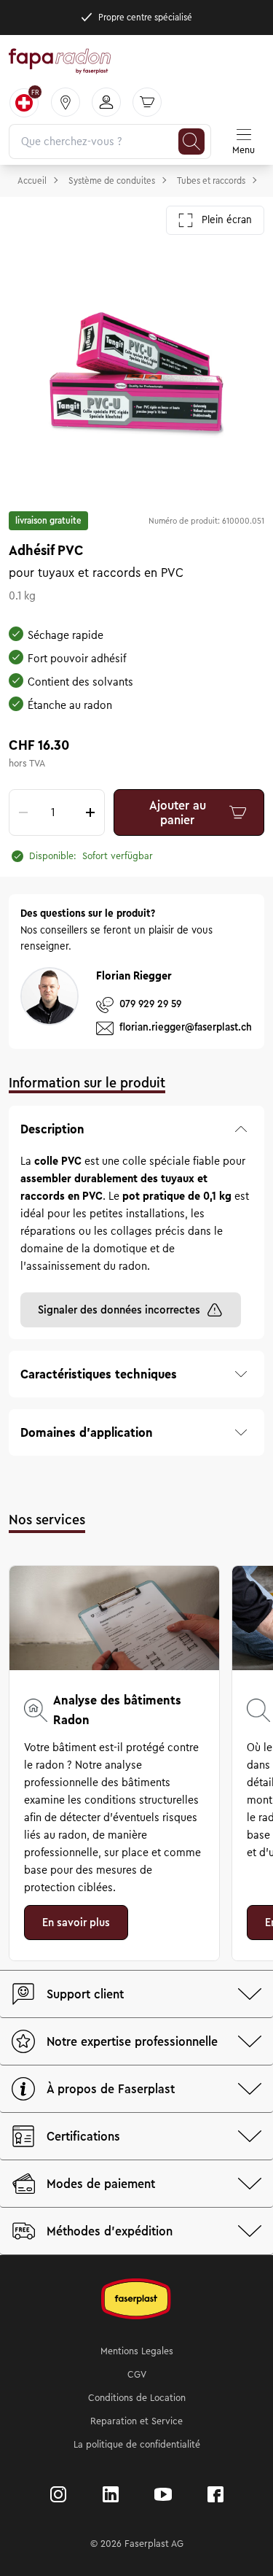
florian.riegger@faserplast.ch (186, 1027)
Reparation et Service (136, 2421)
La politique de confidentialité (137, 2445)
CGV (137, 2375)
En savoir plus (76, 1923)
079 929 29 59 (150, 1004)
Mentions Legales (137, 2351)
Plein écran (227, 220)
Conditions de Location (137, 2398)
